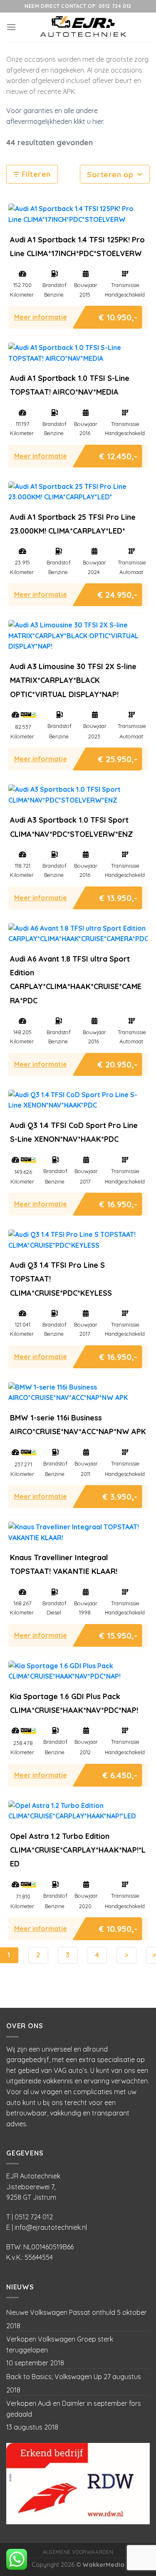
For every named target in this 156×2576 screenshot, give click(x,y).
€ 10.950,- (118, 315)
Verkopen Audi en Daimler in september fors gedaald (74, 2409)
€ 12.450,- (118, 454)
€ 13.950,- (118, 896)
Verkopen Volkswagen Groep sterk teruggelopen (60, 2344)
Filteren (35, 174)
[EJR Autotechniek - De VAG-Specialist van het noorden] (83, 27)
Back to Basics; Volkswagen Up (54, 2377)
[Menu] (11, 27)
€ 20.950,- (118, 1062)
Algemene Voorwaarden (78, 2552)
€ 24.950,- (118, 593)
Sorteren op (111, 175)
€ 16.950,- (118, 1202)
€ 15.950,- (118, 1633)
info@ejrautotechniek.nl (51, 2227)
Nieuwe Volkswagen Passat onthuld (61, 2312)
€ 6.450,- (120, 1773)
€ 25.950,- (118, 757)
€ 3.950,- (120, 1494)
